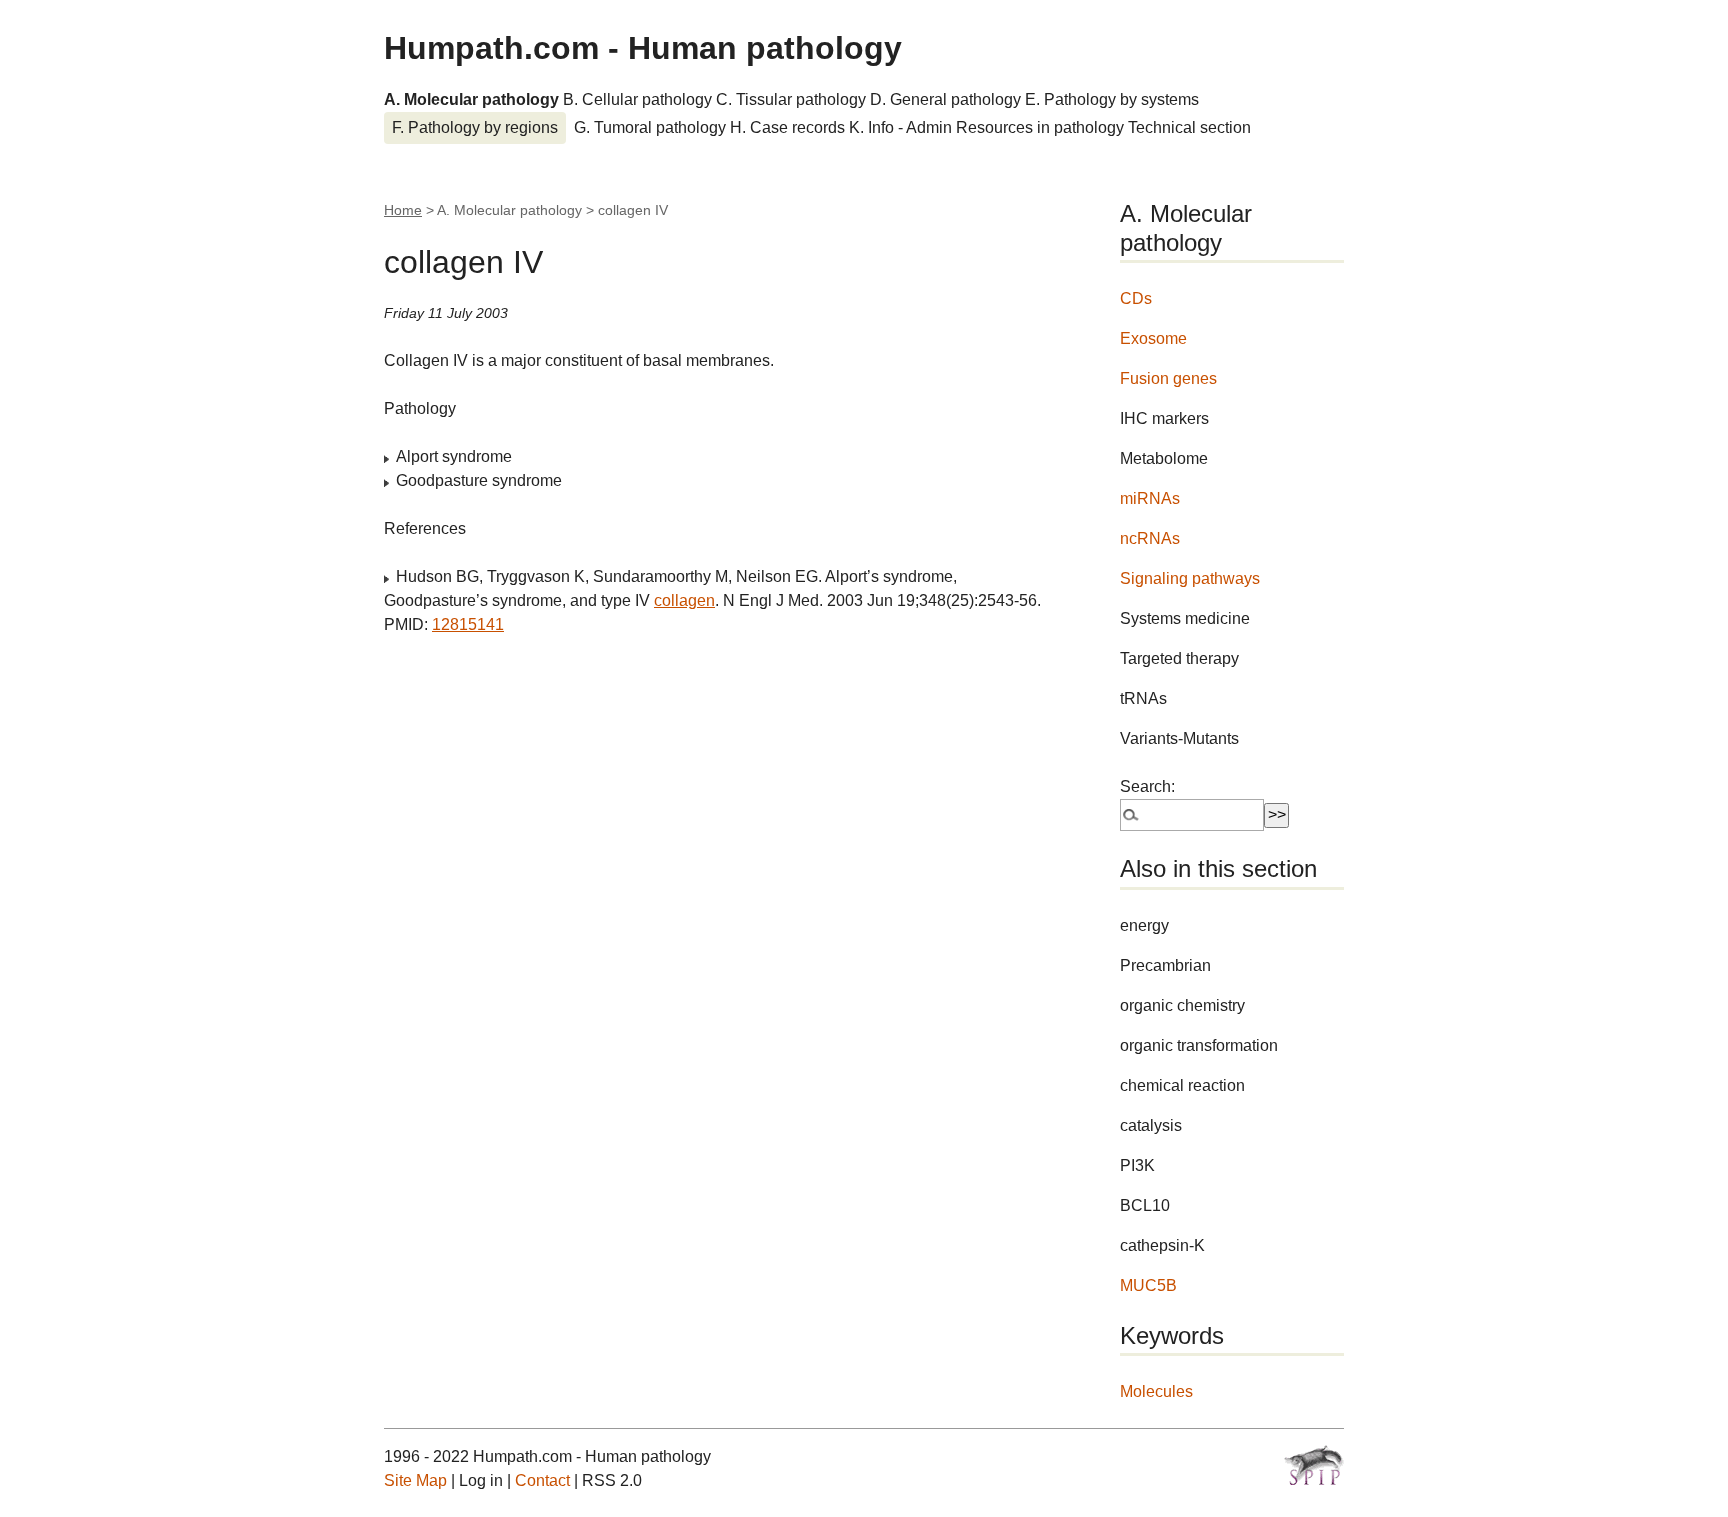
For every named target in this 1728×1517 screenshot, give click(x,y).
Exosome (1153, 338)
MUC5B (1148, 1285)
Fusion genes (1168, 378)
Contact (542, 1480)
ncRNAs (1150, 538)
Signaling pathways (1190, 578)
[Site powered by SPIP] (1314, 1465)
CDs (1136, 298)
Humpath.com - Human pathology (643, 48)
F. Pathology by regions (475, 127)
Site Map (415, 1480)
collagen (684, 600)
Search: (1147, 786)
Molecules (1156, 1391)
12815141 (468, 624)
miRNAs (1150, 498)
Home (403, 210)
